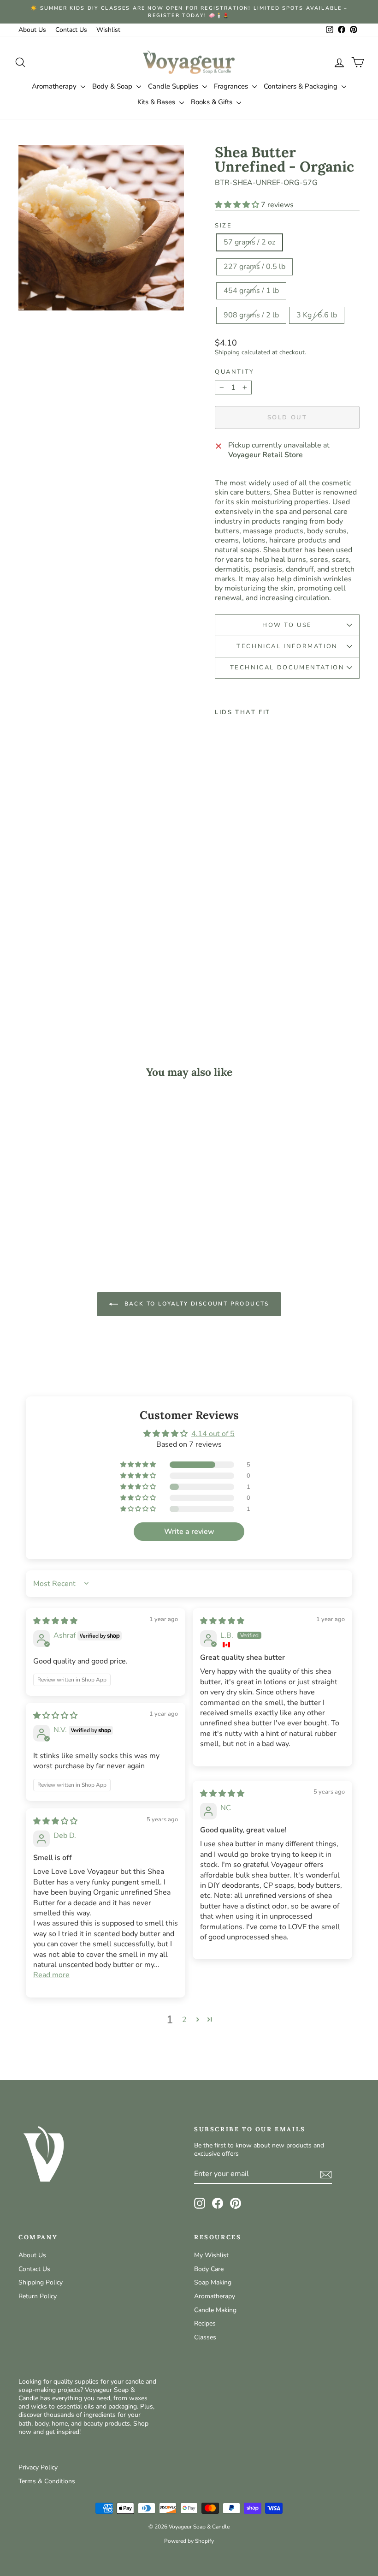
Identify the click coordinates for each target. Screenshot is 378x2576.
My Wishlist (211, 2255)
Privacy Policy (38, 2467)
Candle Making (215, 2310)
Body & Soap (113, 86)
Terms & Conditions (47, 2481)
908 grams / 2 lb (251, 315)
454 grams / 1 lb (251, 291)
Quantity (235, 372)
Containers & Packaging (301, 86)
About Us (32, 30)
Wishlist (108, 30)
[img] (55, 1621)
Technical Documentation (287, 668)
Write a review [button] (189, 1532)
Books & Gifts (213, 102)
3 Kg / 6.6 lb (317, 315)
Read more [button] (51, 1975)
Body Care (209, 2269)
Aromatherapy (55, 86)
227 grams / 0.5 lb (254, 267)
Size (223, 226)
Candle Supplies (174, 86)
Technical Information (287, 646)
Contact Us (71, 30)
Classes (205, 2337)
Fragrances (232, 86)
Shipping (227, 352)
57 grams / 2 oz (249, 242)
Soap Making (213, 2282)
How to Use (287, 625)
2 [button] (184, 2020)
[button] (238, 205)
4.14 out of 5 (213, 1434)
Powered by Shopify (189, 2541)
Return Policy (38, 2296)
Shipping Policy (41, 2282)
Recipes (205, 2323)
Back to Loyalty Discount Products (195, 1303)
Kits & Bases (157, 102)
